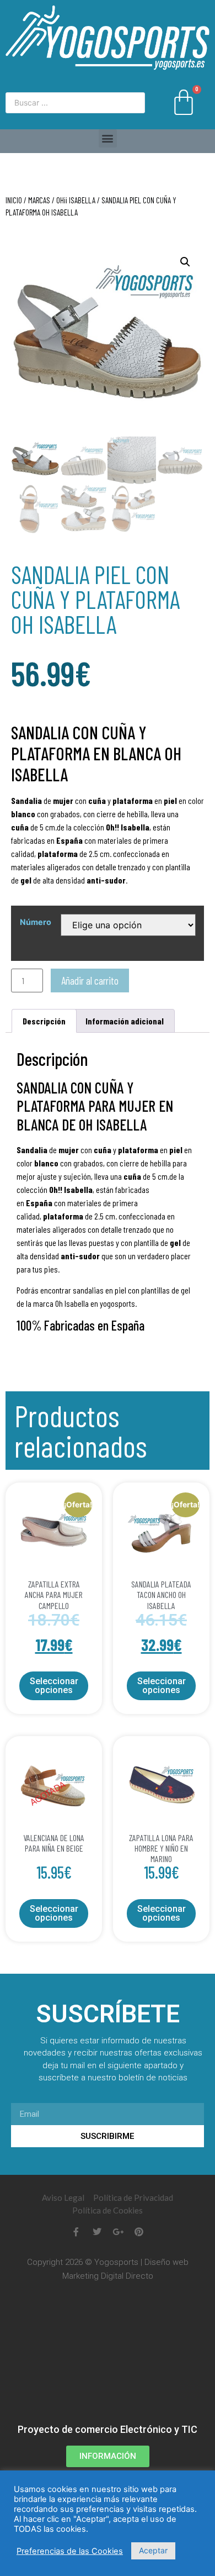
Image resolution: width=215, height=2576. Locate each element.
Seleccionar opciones (54, 1686)
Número (36, 922)
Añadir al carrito (90, 981)
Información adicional (125, 1021)
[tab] (44, 1021)
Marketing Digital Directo (108, 2276)
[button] (108, 138)
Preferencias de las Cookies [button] (70, 2551)
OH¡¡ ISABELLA (76, 200)
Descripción (44, 1021)
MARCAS (39, 200)
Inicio (14, 200)
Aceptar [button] (153, 2550)
